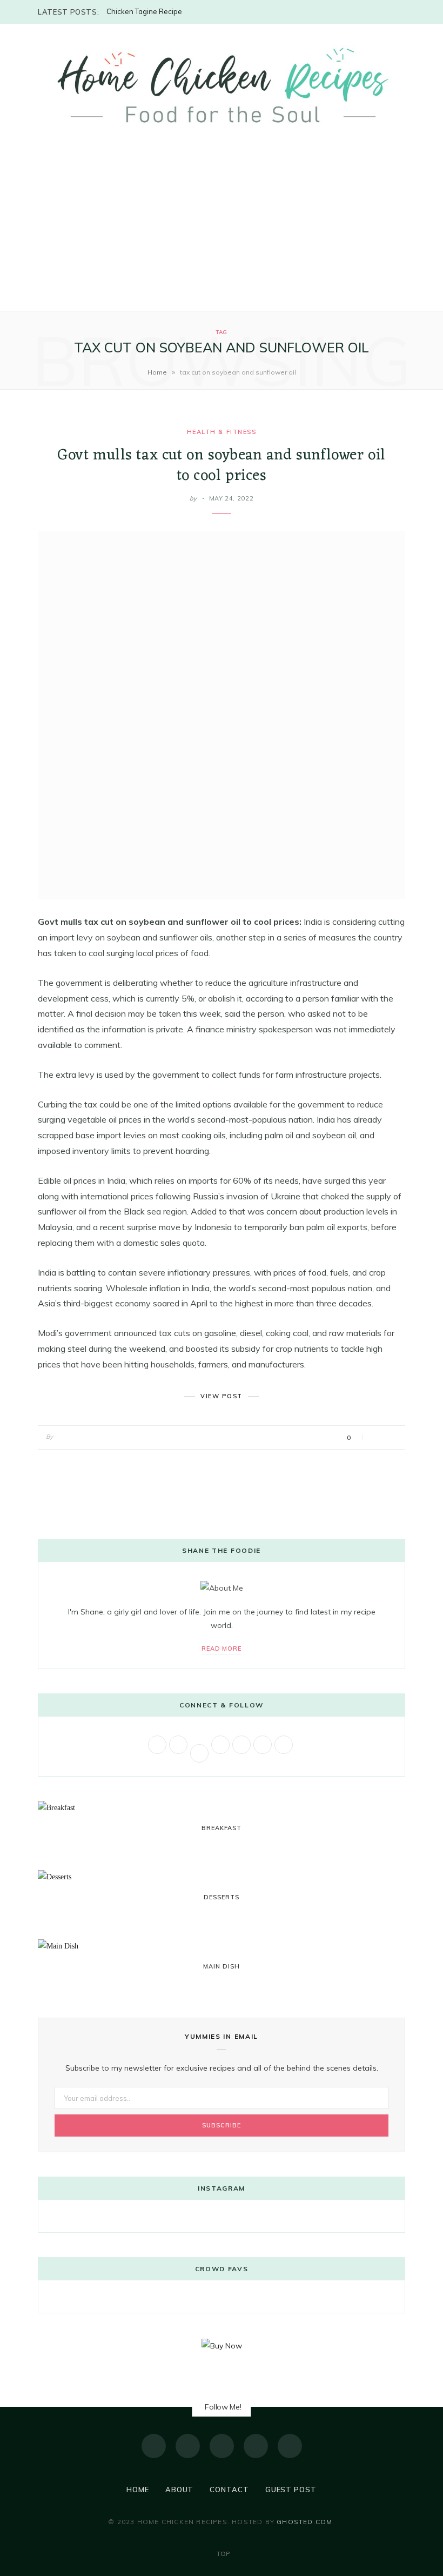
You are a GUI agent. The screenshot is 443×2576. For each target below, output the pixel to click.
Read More (222, 1649)
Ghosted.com (304, 2522)
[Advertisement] (222, 230)
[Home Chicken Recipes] (222, 85)
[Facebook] (154, 2446)
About (180, 2490)
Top (222, 2554)
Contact (229, 2490)
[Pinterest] (256, 2446)
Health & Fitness (222, 432)
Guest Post (291, 2490)
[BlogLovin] (290, 2446)
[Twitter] (188, 2446)
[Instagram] (222, 2446)
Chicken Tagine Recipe (144, 11)
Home (157, 372)
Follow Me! (223, 2407)
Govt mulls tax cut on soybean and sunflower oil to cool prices (221, 466)
